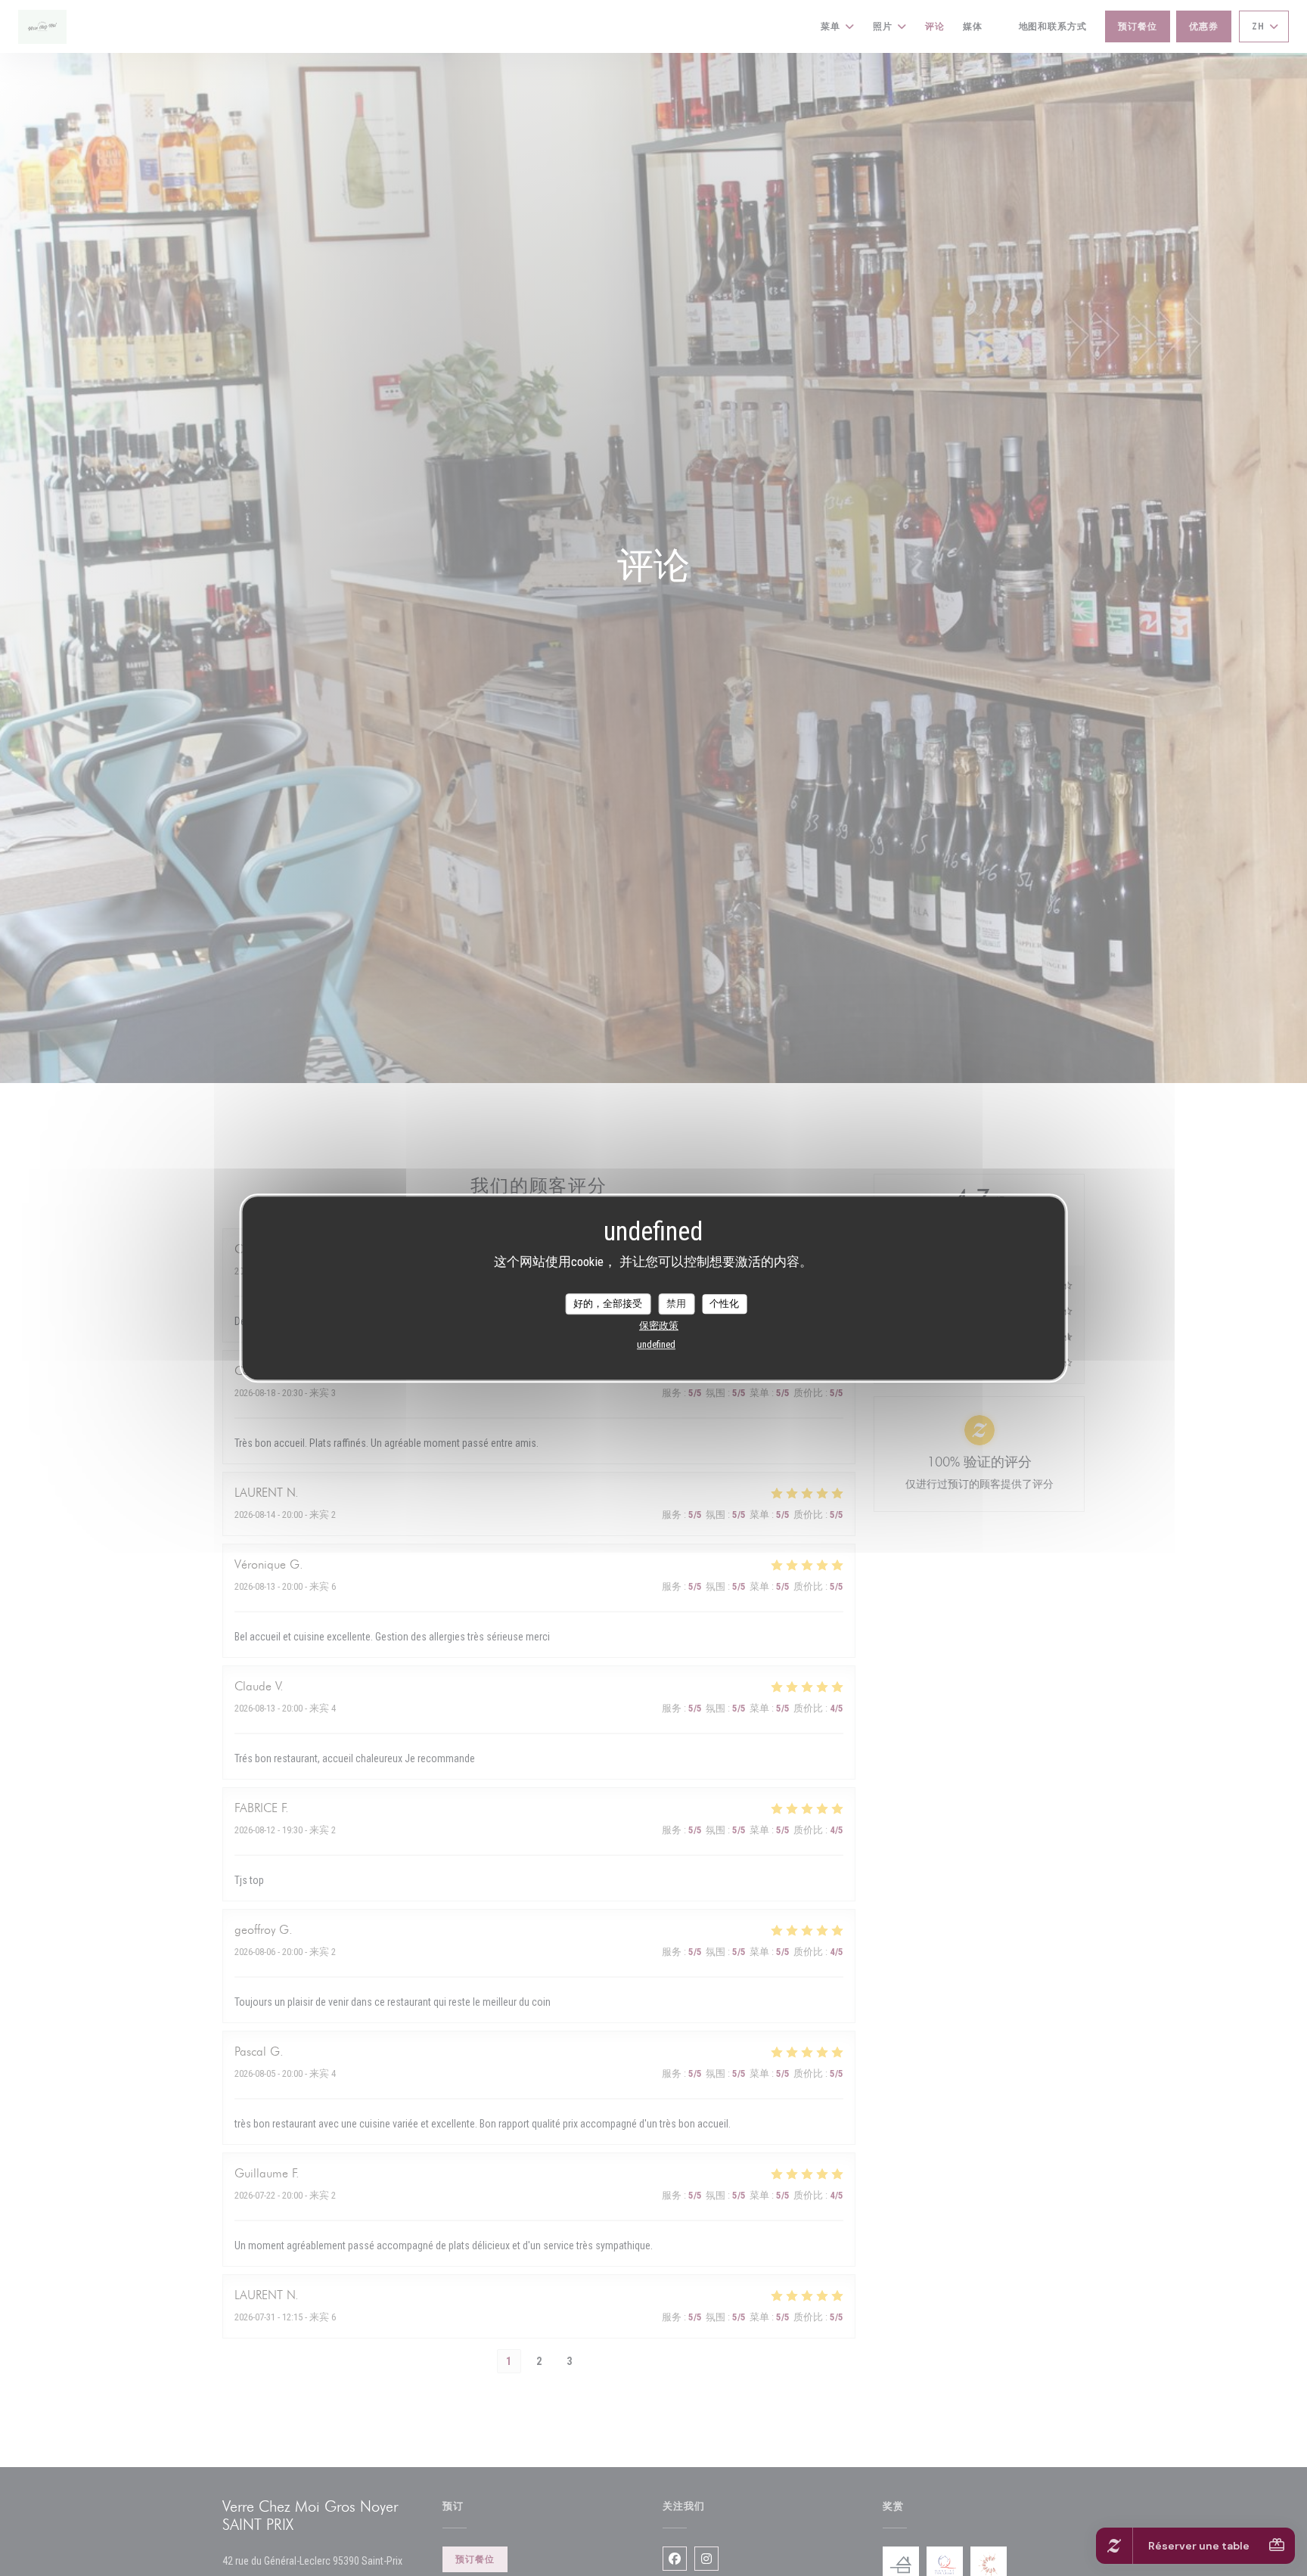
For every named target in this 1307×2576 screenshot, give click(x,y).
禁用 (676, 1304)
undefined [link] (656, 1344)
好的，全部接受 (608, 1304)
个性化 (724, 1304)
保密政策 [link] (659, 1325)
